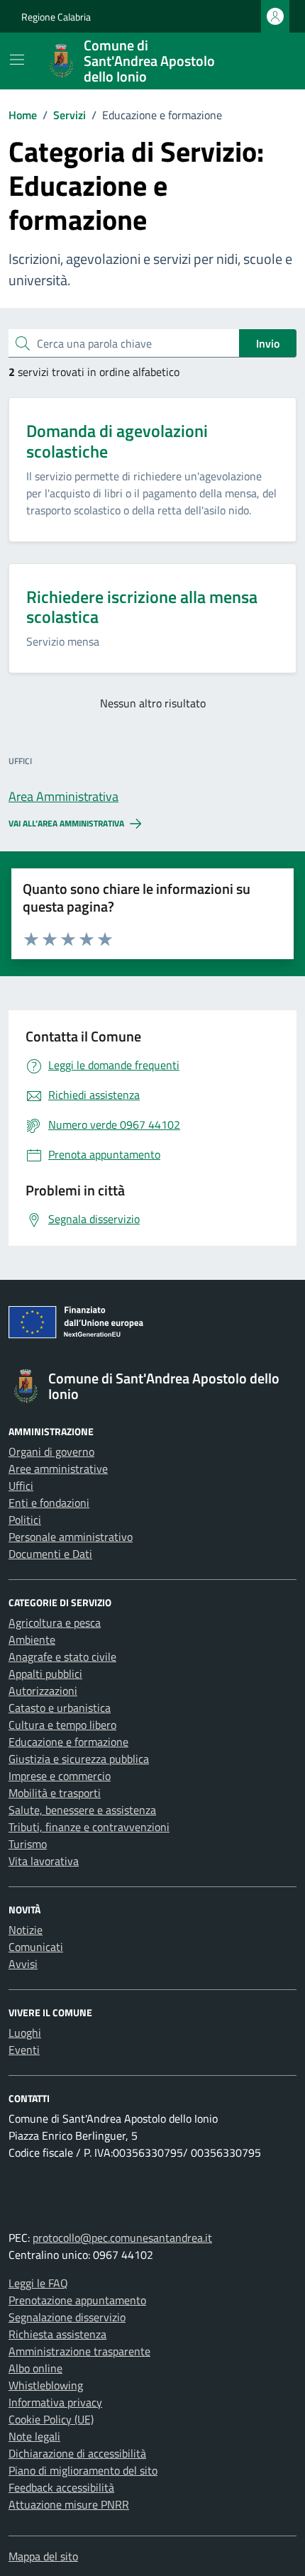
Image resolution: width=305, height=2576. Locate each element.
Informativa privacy (55, 2402)
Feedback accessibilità (61, 2487)
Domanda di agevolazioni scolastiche (117, 441)
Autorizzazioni (43, 1691)
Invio (268, 343)
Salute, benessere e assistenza (82, 1810)
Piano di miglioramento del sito (83, 2470)
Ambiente (32, 1640)
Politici (25, 1520)
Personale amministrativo (71, 1537)
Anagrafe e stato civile (62, 1657)
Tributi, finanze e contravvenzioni (89, 1827)
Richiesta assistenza (57, 2334)
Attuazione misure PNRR (69, 2504)
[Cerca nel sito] (267, 61)
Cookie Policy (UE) (51, 2419)
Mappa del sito (43, 2556)
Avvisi (23, 1964)
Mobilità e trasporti (55, 1793)
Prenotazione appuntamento (77, 2300)
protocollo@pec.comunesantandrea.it (122, 2238)
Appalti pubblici (45, 1674)
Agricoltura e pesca (55, 1623)
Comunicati (36, 1947)
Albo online (35, 2368)
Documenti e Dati (50, 1554)
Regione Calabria (56, 17)
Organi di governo (51, 1452)
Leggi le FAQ (38, 2283)
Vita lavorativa (44, 1861)
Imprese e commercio (60, 1776)
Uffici (21, 1486)
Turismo (28, 1844)
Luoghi (25, 2033)
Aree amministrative (58, 1469)
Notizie (26, 1930)
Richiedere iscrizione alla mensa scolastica (142, 607)
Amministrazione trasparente (79, 2351)
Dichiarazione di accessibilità (77, 2453)
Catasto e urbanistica (60, 1708)
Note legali (34, 2436)
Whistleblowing (46, 2385)
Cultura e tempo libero (62, 1725)
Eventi (24, 2050)
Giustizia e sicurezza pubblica (79, 1759)
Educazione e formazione (68, 1742)
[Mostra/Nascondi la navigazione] (17, 60)
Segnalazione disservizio (67, 2317)
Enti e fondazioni (49, 1503)
